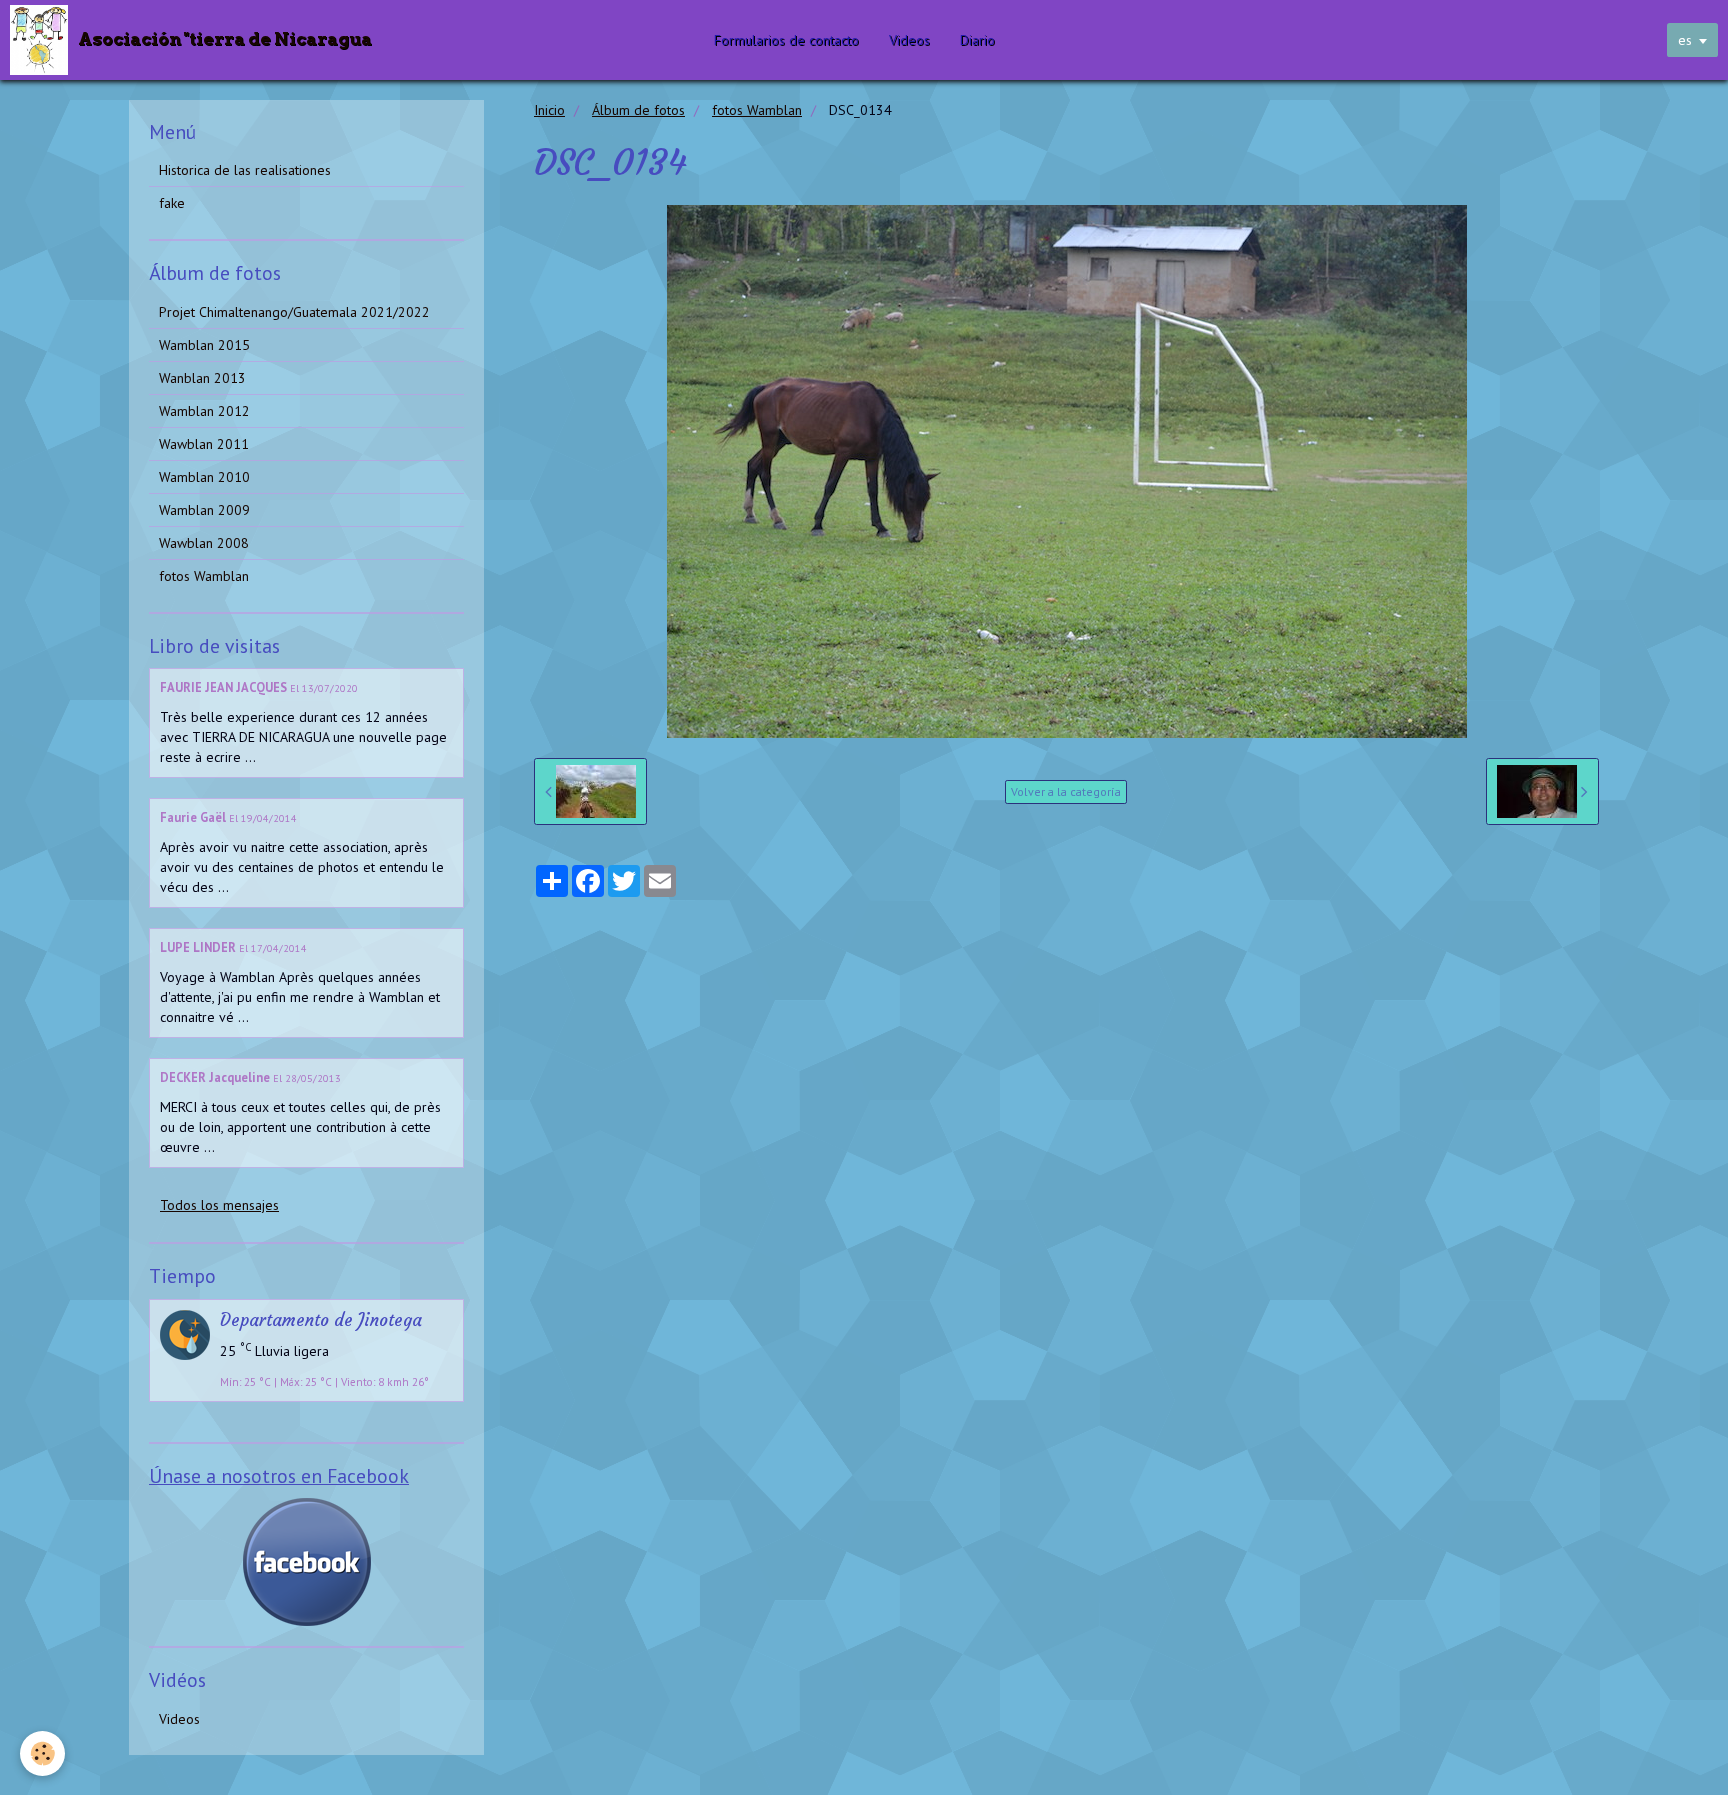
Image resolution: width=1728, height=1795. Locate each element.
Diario (977, 40)
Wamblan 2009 (204, 510)
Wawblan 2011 (204, 444)
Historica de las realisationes (245, 170)
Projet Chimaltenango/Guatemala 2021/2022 (294, 312)
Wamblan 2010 (204, 477)
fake (172, 203)
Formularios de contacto (786, 40)
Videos (909, 40)
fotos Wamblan (757, 110)
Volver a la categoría (1066, 791)
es (1685, 40)
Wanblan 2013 (202, 378)
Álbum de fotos (638, 110)
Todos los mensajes (219, 1205)
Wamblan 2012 (204, 411)
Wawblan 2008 (204, 543)
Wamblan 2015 (204, 345)
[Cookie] (42, 1753)
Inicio (549, 110)
